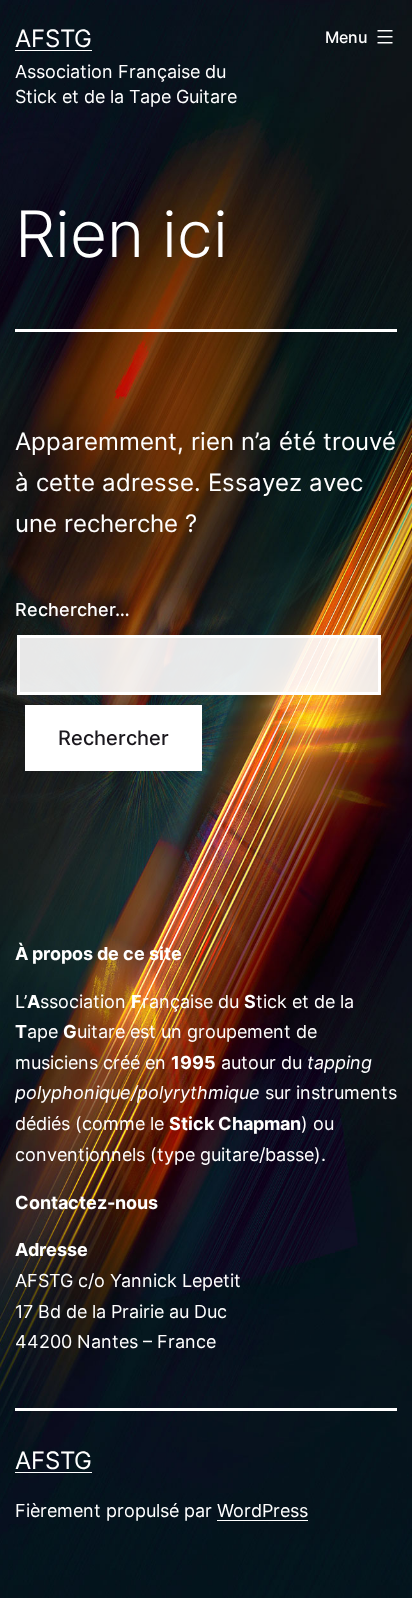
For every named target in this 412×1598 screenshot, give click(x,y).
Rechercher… (72, 609)
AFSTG (53, 38)
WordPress (262, 1510)
